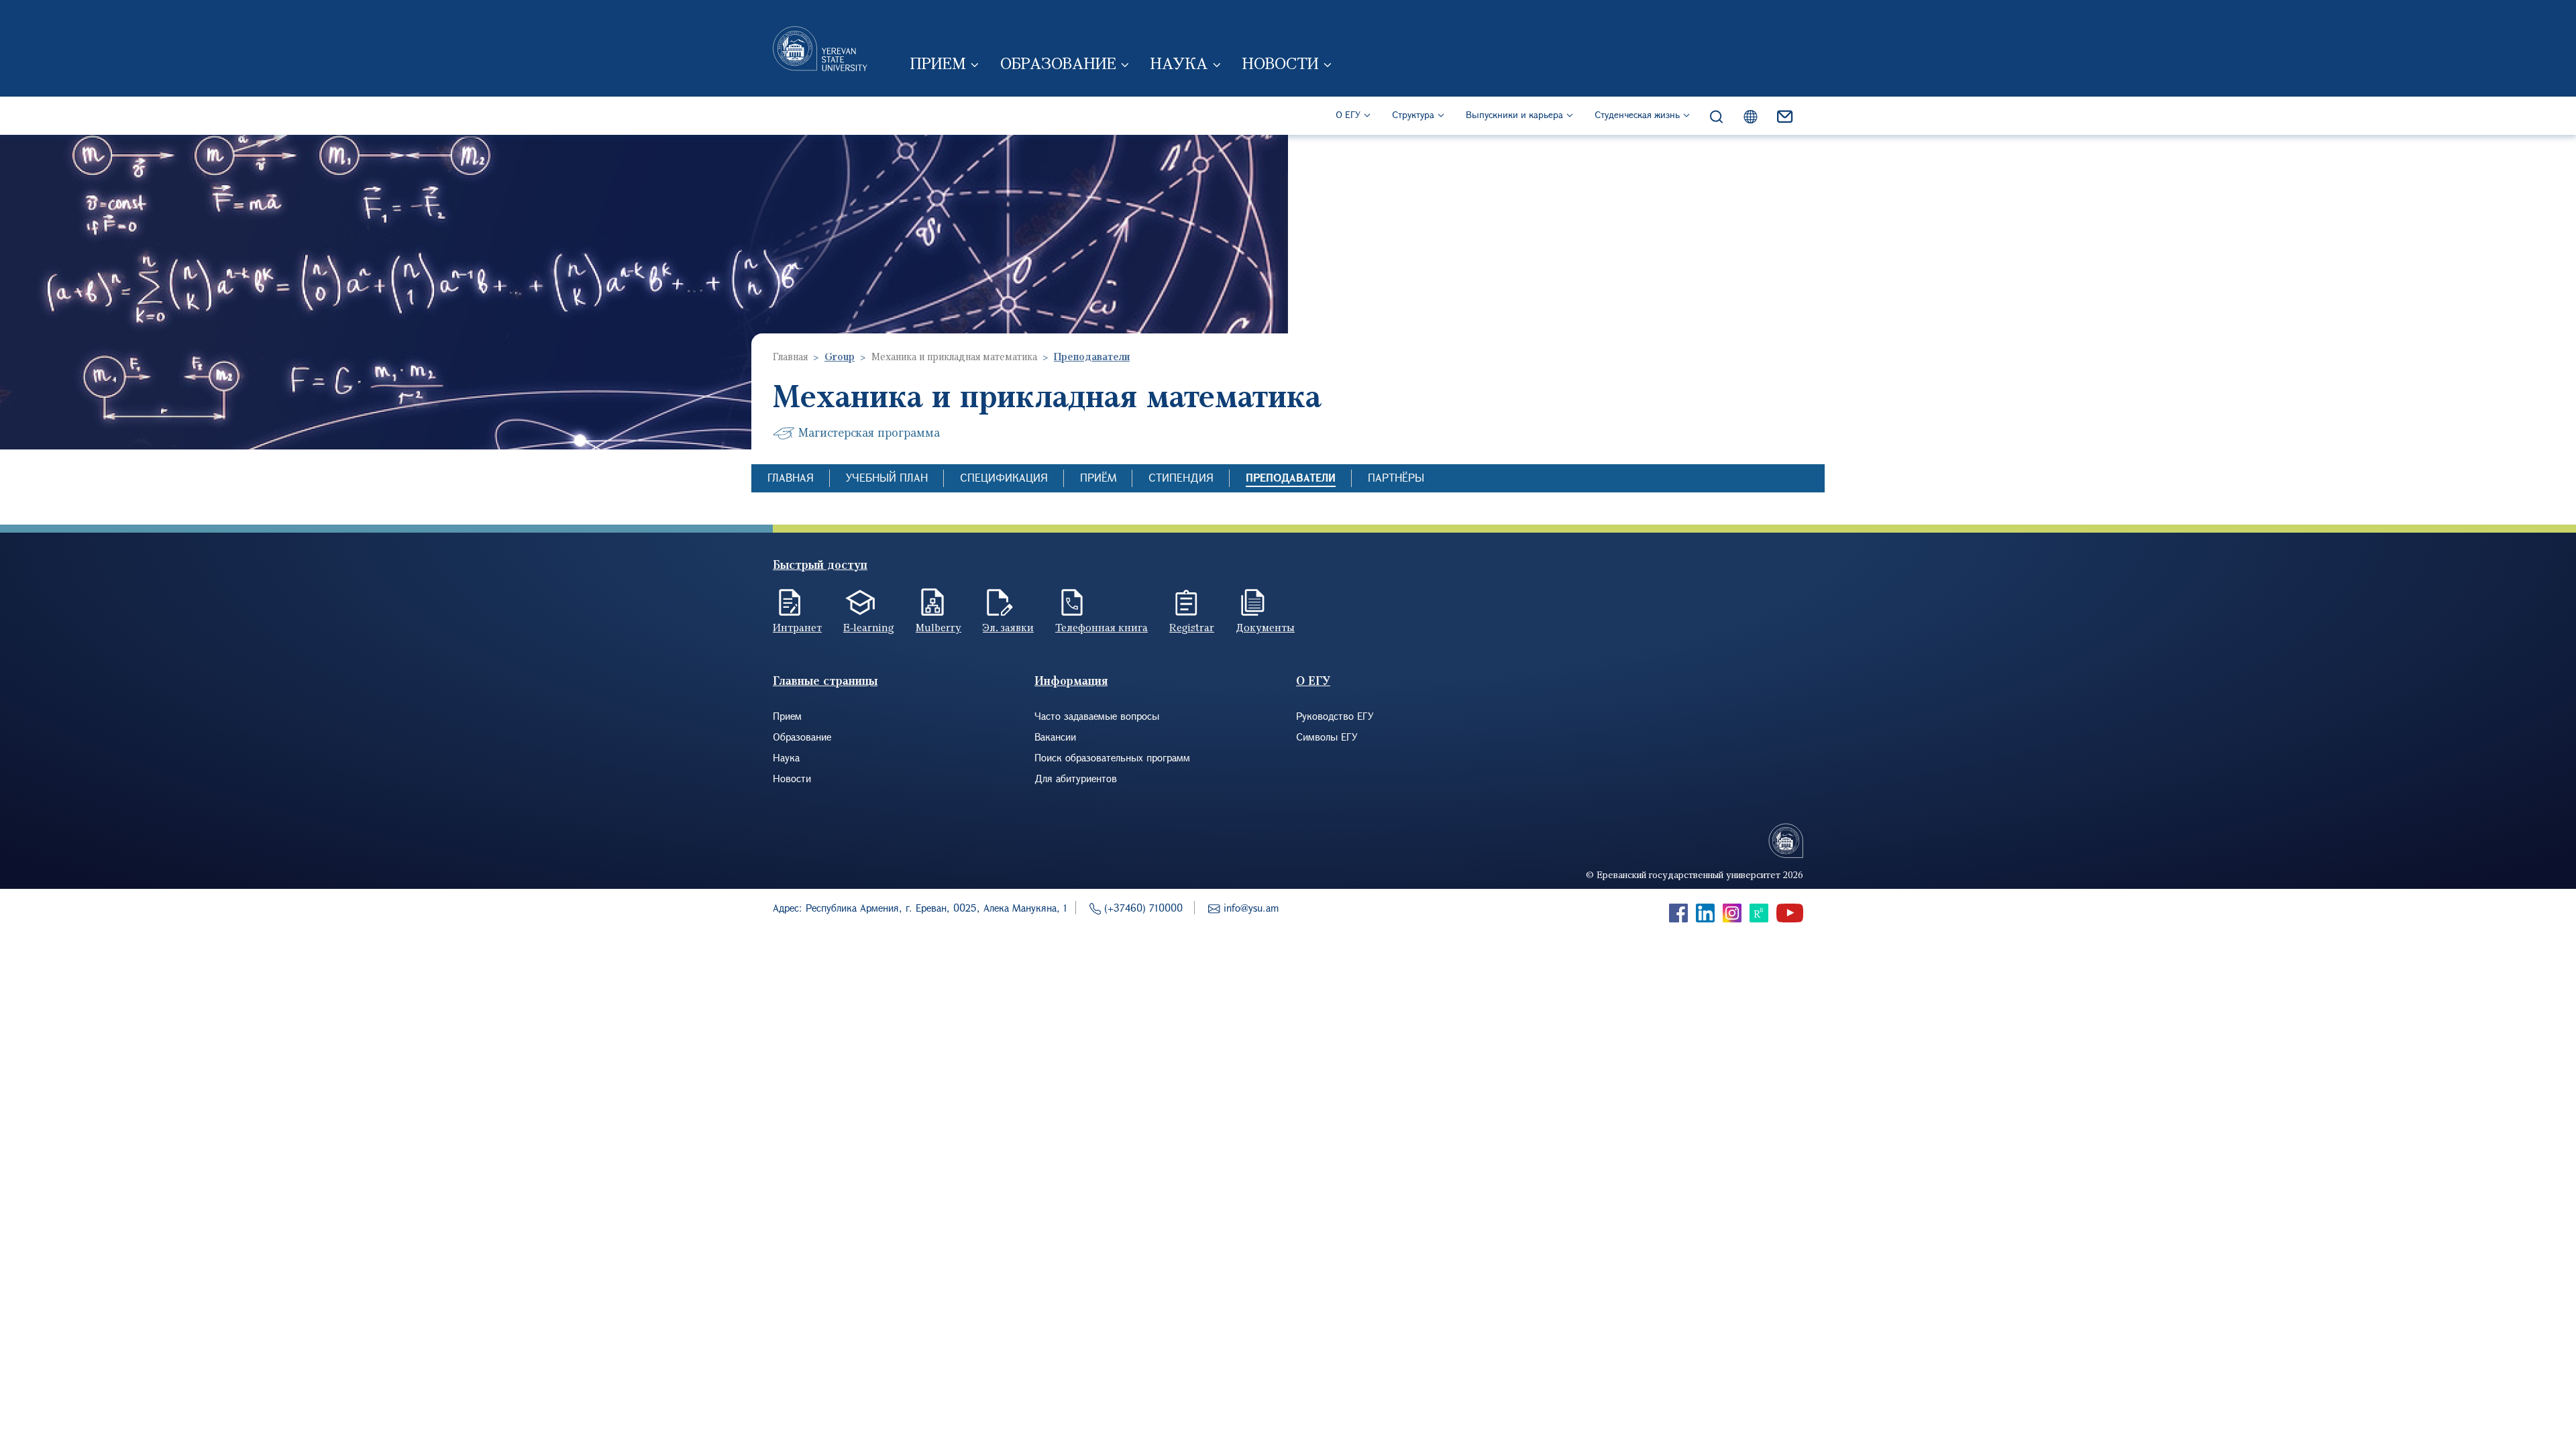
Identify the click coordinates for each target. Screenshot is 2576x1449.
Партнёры (1396, 477)
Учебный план (887, 477)
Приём (1098, 477)
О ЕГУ (1348, 114)
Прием (938, 63)
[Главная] (820, 48)
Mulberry (938, 627)
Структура (1413, 114)
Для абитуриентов (1076, 778)
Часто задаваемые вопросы (1097, 716)
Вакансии (1055, 737)
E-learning (869, 627)
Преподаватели (1291, 477)
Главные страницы (825, 681)
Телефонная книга (1102, 627)
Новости (1281, 63)
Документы (1265, 627)
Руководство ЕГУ (1335, 716)
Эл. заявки (1008, 627)
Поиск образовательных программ (1112, 757)
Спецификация (1004, 477)
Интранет (797, 627)
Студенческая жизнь (1637, 114)
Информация (1071, 681)
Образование (1058, 63)
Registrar (1192, 627)
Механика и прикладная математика (954, 356)
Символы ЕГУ (1327, 737)
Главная (790, 356)
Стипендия (1181, 477)
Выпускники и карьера (1514, 114)
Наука (1179, 63)
